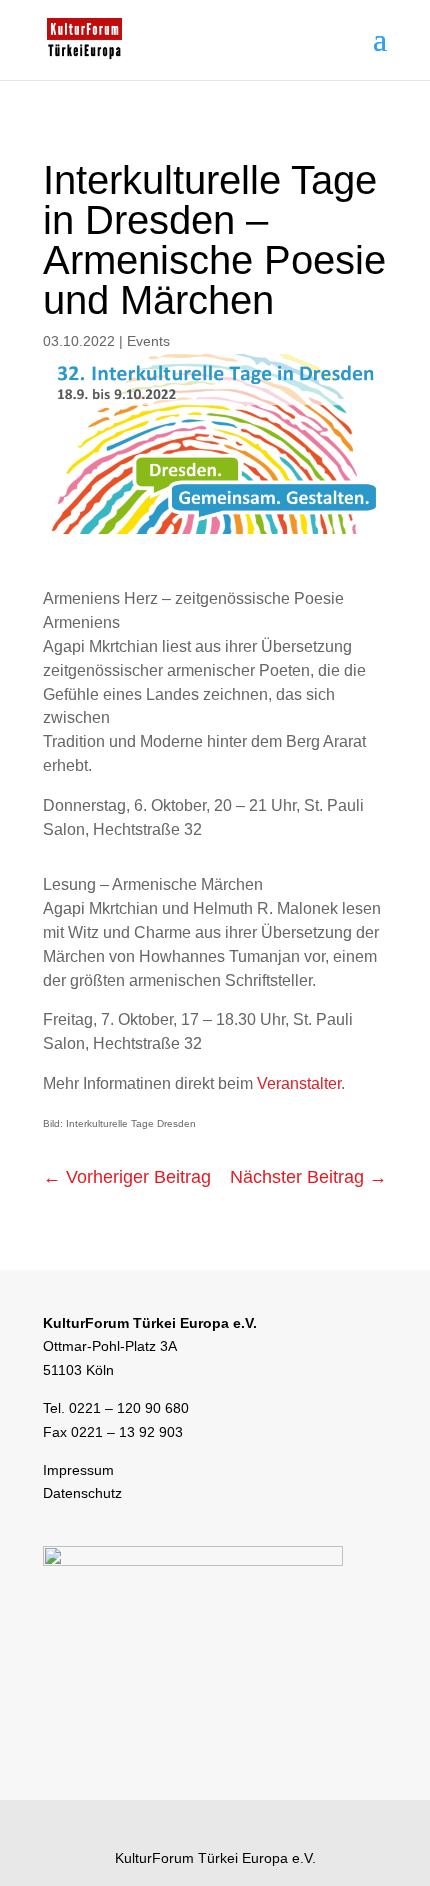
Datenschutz (82, 1493)
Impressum (78, 1470)
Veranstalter (299, 1083)
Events (148, 341)
